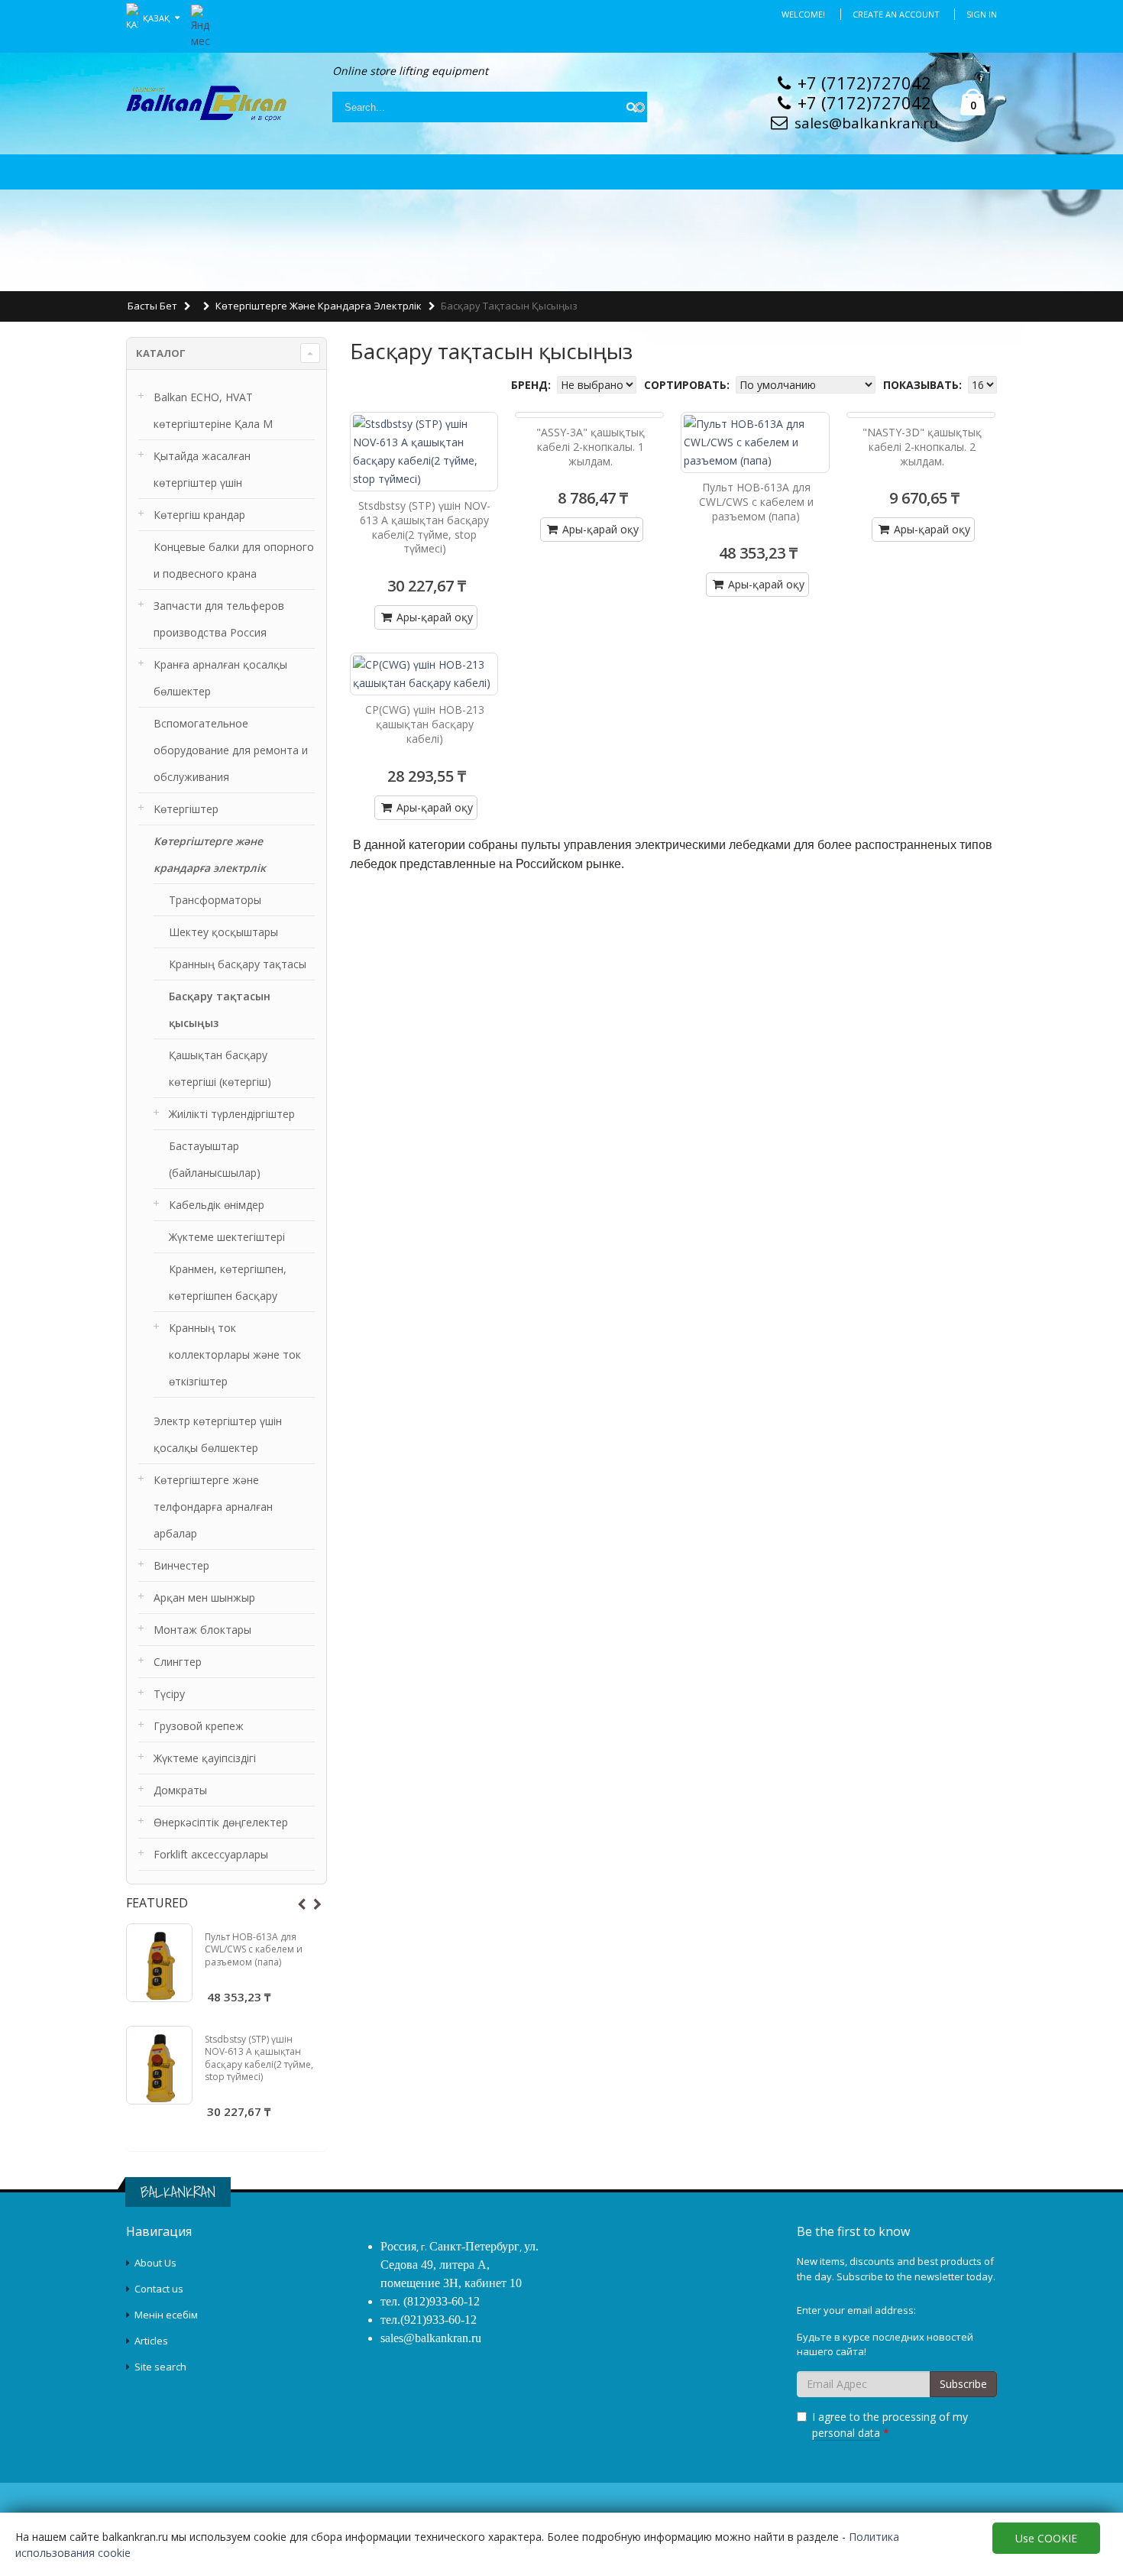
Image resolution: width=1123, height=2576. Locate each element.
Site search (160, 2367)
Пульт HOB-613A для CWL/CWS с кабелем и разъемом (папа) (254, 1949)
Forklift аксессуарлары (211, 1854)
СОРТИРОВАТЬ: (688, 385)
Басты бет (152, 306)
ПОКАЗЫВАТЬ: (924, 385)
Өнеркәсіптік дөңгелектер (221, 1822)
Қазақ (157, 17)
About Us (155, 2263)
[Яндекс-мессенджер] (201, 25)
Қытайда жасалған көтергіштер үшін (202, 469)
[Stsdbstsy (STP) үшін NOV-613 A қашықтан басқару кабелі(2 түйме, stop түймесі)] (159, 2065)
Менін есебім (166, 2315)
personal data (846, 2433)
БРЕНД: (532, 385)
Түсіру (169, 1694)
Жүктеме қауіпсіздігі (205, 1758)
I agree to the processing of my (890, 2425)
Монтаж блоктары (202, 1630)
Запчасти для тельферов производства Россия (219, 619)
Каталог (161, 353)
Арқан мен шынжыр (204, 1597)
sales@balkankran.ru (866, 123)
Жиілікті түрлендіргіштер (232, 1114)
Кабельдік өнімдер (217, 1205)
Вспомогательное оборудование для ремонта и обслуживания (231, 750)
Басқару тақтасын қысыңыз (220, 1009)
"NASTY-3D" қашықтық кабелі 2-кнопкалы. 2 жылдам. (922, 447)
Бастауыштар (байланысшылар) (215, 1159)
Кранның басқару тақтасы (238, 964)
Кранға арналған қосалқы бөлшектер (220, 678)
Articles (151, 2341)
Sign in (982, 14)
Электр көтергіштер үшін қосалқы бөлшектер (218, 1434)
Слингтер (178, 1662)
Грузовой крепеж (199, 1726)
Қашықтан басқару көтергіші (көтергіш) (220, 1068)
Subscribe (963, 2384)
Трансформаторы (215, 900)
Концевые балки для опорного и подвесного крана (234, 560)
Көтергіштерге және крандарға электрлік (319, 306)
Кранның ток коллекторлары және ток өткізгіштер (235, 1354)
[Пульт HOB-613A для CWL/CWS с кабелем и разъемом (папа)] (159, 1963)
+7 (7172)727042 (864, 83)
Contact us (159, 2289)
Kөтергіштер (186, 809)
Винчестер (181, 1565)
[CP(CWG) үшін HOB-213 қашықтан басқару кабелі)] (424, 674)
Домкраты (180, 1790)
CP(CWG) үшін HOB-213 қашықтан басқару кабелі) (425, 724)
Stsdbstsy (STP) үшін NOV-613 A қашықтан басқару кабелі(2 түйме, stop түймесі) (259, 2058)
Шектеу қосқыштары (223, 932)
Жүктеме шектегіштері (227, 1237)
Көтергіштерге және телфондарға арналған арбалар (213, 1507)
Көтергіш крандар (199, 515)
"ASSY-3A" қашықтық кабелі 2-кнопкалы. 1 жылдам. (591, 447)
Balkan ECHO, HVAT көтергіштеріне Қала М (213, 410)
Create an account (896, 14)
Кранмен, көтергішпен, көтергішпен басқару (228, 1282)
